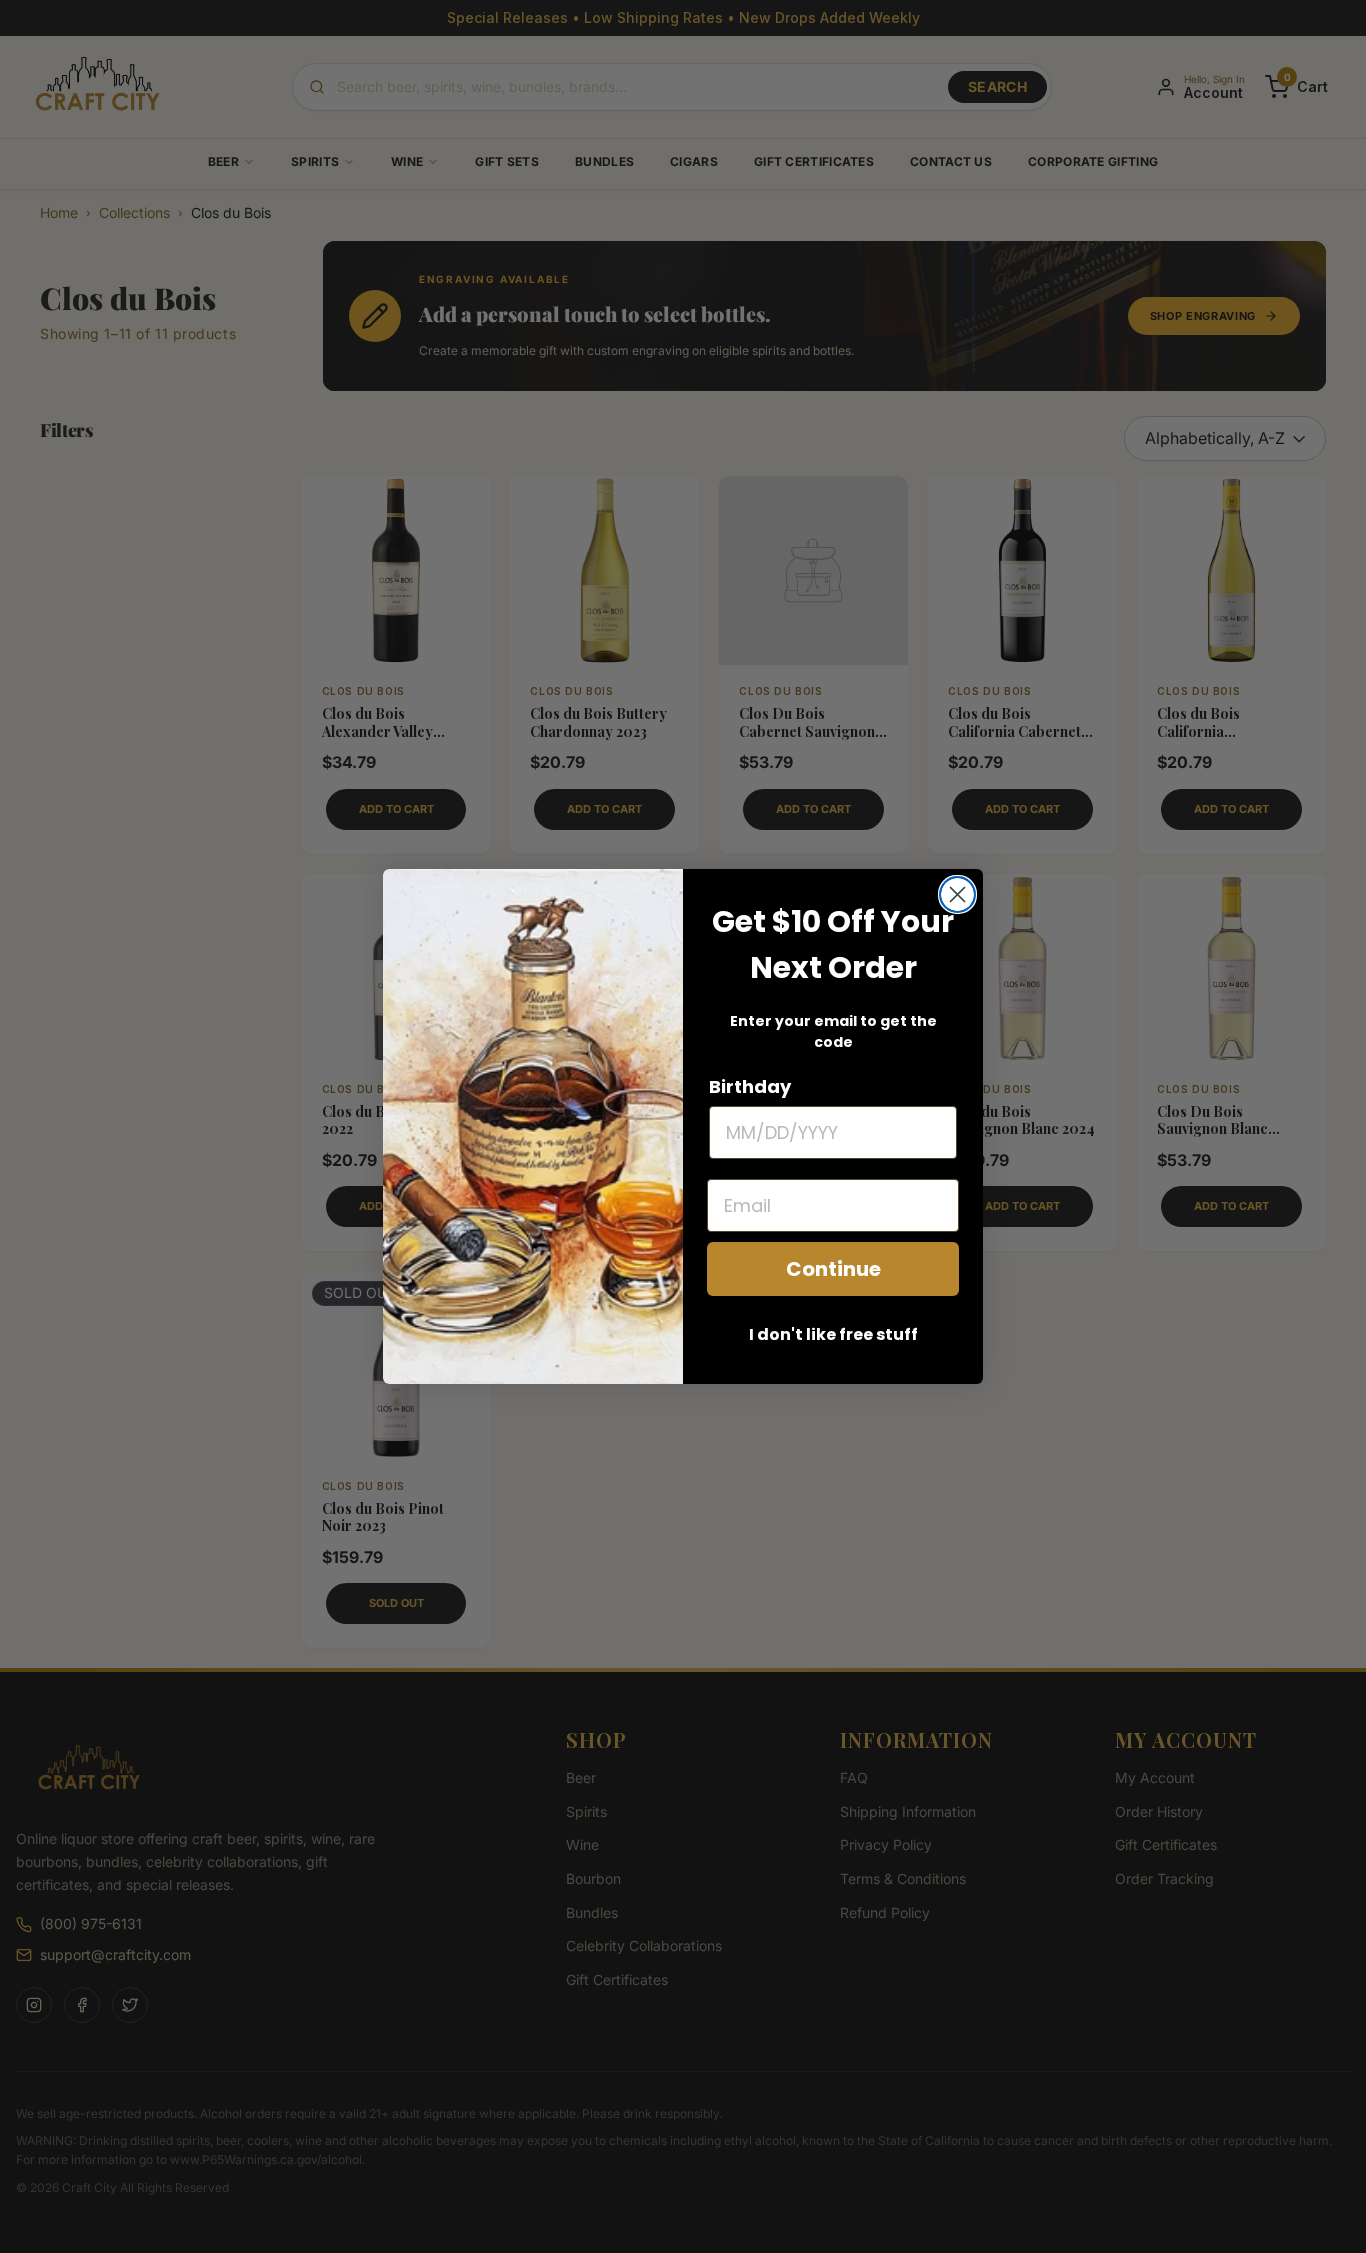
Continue (833, 1269)
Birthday (750, 1086)
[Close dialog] (957, 894)
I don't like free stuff (833, 1334)
